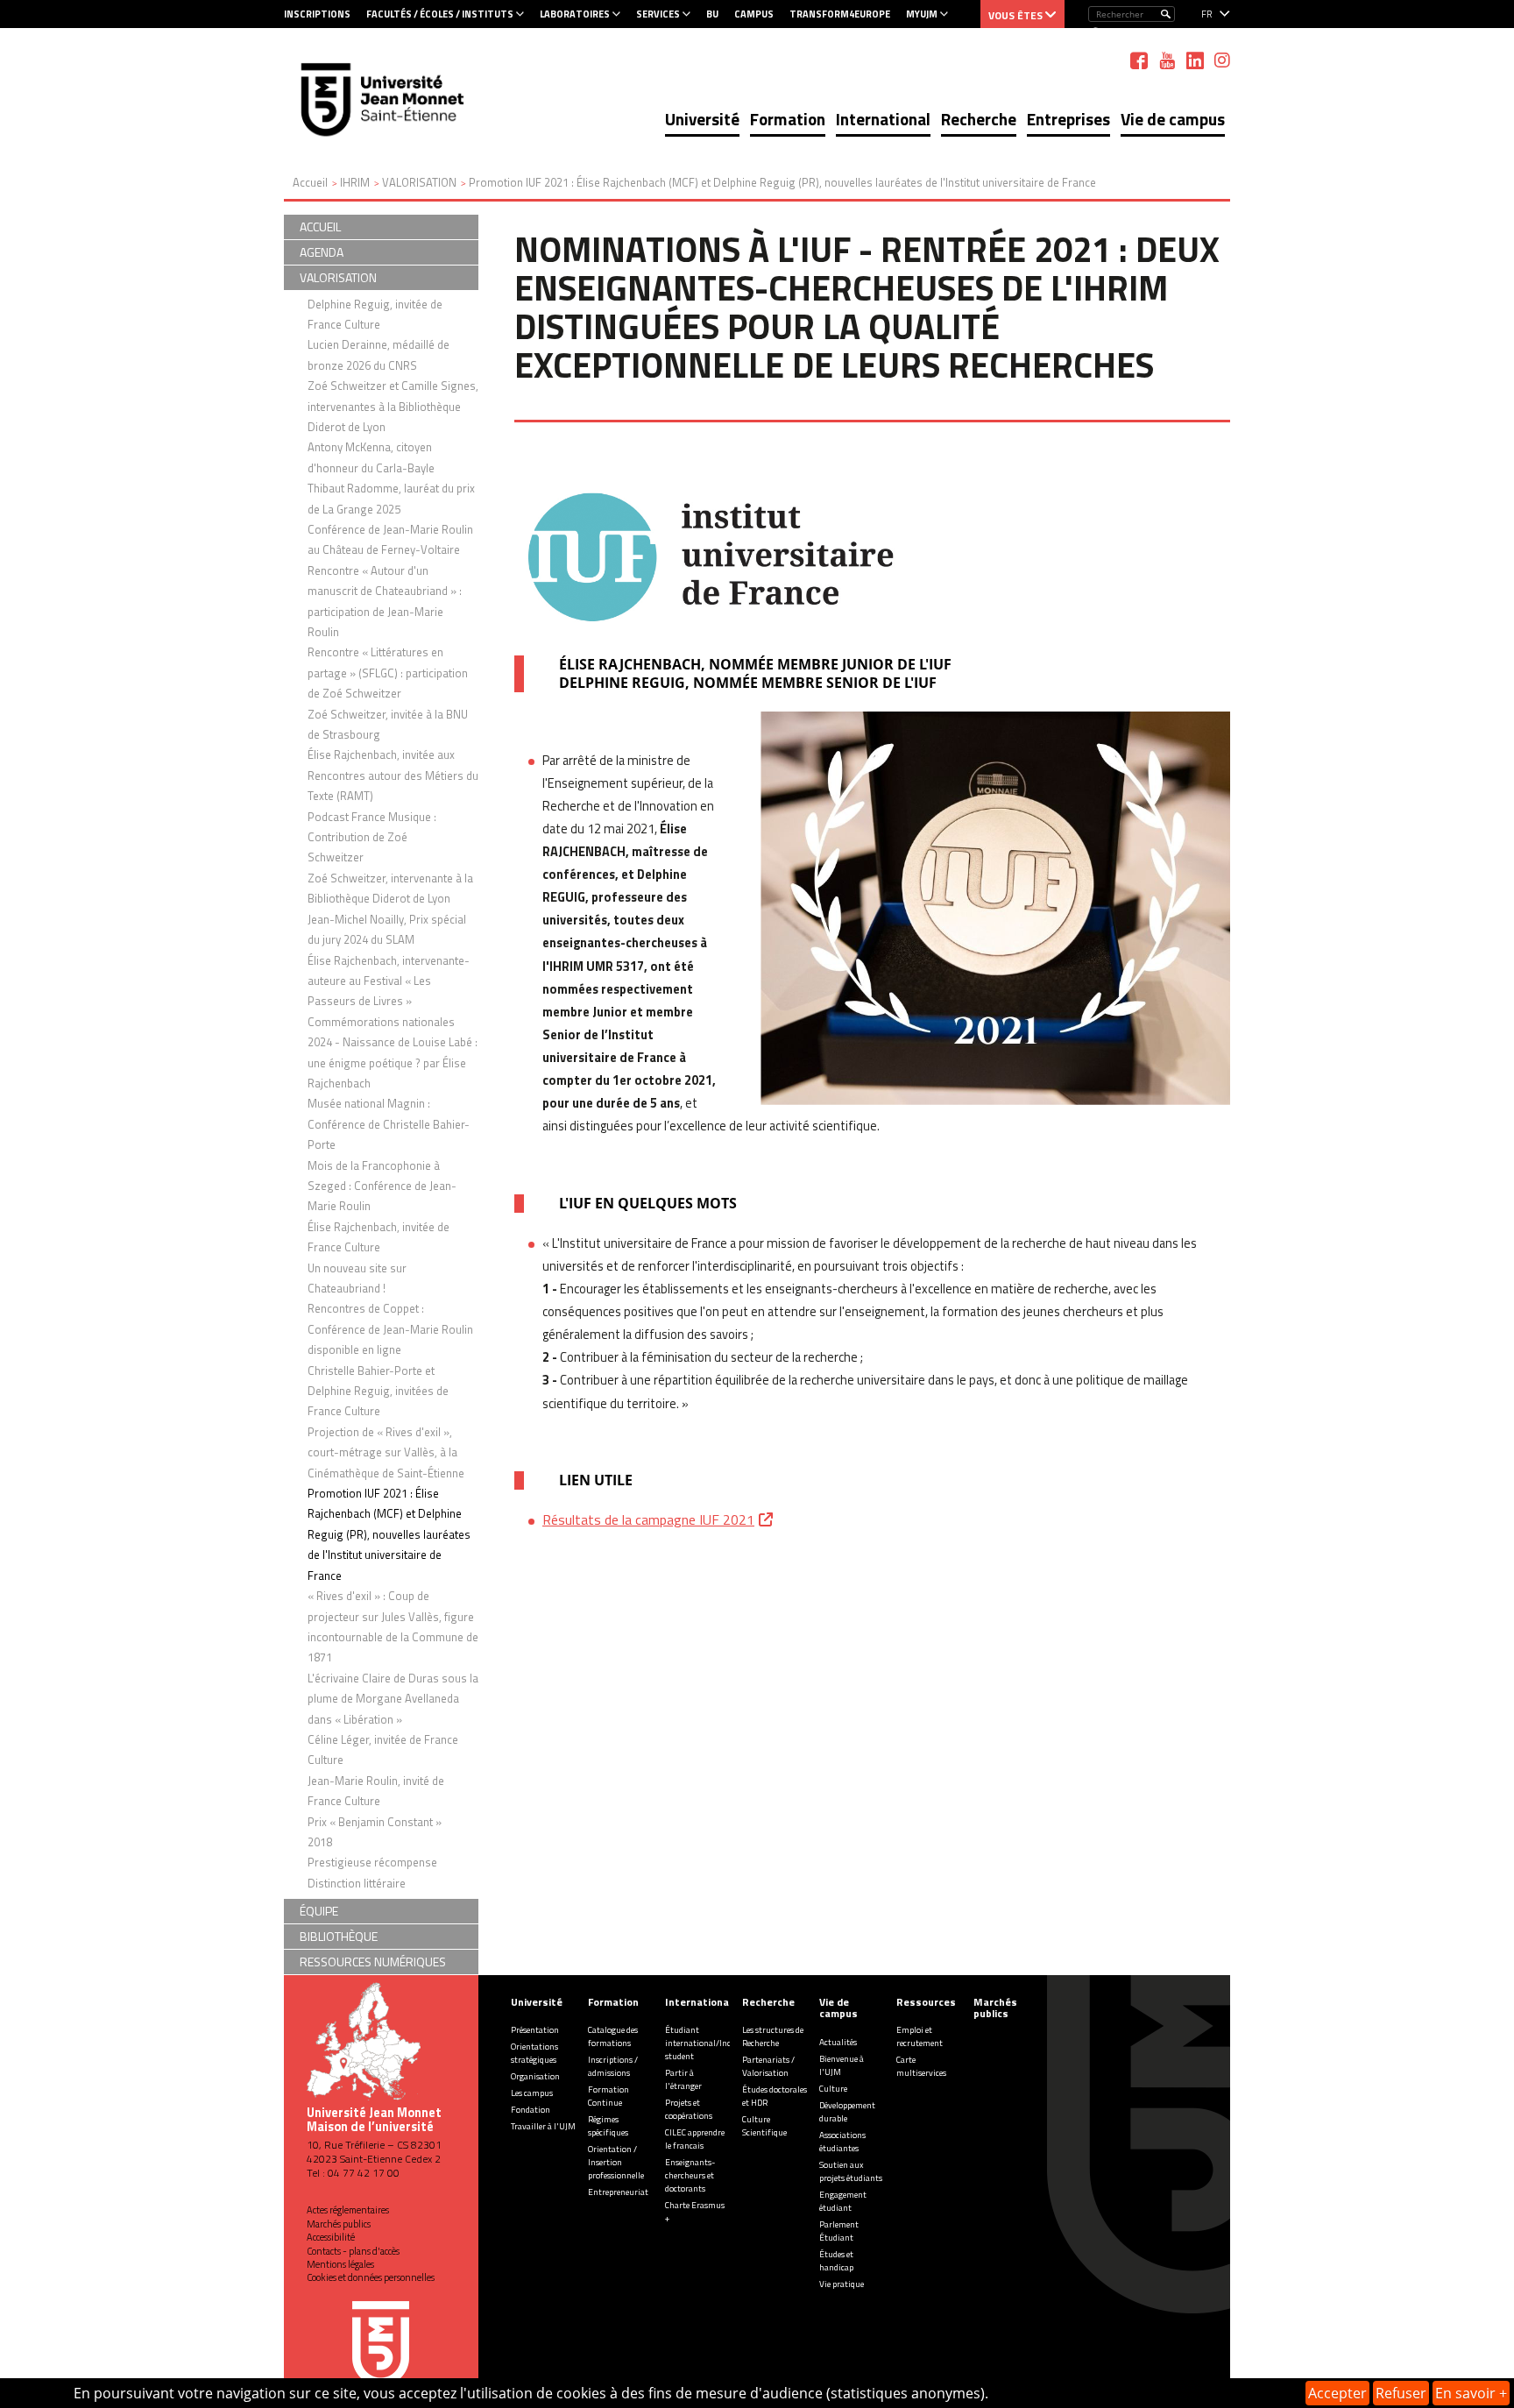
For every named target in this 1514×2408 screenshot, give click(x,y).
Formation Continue (608, 2096)
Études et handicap (836, 2261)
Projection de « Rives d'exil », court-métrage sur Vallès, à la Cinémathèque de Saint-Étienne (386, 1452)
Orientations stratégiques (534, 2053)
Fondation (531, 2110)
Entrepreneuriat (618, 2192)
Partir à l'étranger (683, 2079)
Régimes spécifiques (608, 2126)
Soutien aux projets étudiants (851, 2171)
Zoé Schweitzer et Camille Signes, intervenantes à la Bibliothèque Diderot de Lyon (393, 406)
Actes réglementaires (348, 2210)
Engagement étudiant (843, 2201)
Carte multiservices (921, 2066)
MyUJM (922, 14)
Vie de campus (1173, 119)
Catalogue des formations (613, 2036)
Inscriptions (317, 14)
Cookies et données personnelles (371, 2277)
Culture (833, 2089)
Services (658, 14)
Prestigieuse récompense (372, 1862)
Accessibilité (331, 2237)
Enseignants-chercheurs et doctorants (690, 2175)
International (883, 119)
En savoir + (1471, 2393)
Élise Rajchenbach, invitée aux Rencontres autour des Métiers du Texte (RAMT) (393, 775)
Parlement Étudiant (839, 2231)
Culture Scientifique (764, 2126)
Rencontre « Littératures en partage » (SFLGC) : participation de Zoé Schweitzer (388, 673)
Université (702, 119)
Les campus (532, 2093)
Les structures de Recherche (773, 2036)
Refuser (1401, 2393)
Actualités (838, 2042)
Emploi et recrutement (920, 2036)
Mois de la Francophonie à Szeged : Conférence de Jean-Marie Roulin (382, 1186)
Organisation (535, 2076)
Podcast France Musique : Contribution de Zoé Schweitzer (372, 837)
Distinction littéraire (357, 1883)
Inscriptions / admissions (613, 2066)
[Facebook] (1139, 60)
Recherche (979, 119)
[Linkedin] (1195, 60)
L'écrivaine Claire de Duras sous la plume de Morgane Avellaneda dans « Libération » (393, 1699)
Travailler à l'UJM (543, 2126)
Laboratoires (575, 14)
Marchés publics (339, 2224)
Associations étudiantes (842, 2142)
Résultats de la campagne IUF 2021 (648, 1519)
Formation (788, 119)
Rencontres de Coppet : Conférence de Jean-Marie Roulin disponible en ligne (390, 1329)
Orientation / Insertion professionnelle (616, 2162)
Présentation (535, 2030)
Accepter (1337, 2393)
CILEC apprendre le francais (695, 2139)
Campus (754, 14)
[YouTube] (1167, 60)
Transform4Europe (840, 14)
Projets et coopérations (689, 2109)
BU (712, 14)
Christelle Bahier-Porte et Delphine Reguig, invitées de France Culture (378, 1391)
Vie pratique (842, 2284)
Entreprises (1068, 119)
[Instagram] (1222, 60)
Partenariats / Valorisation (768, 2066)
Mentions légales (340, 2264)
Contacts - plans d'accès (353, 2251)
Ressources (926, 2002)
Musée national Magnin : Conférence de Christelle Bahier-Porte (389, 1124)
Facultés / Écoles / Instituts (440, 14)
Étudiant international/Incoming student (710, 2043)
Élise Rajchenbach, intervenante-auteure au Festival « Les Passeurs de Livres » (389, 981)
